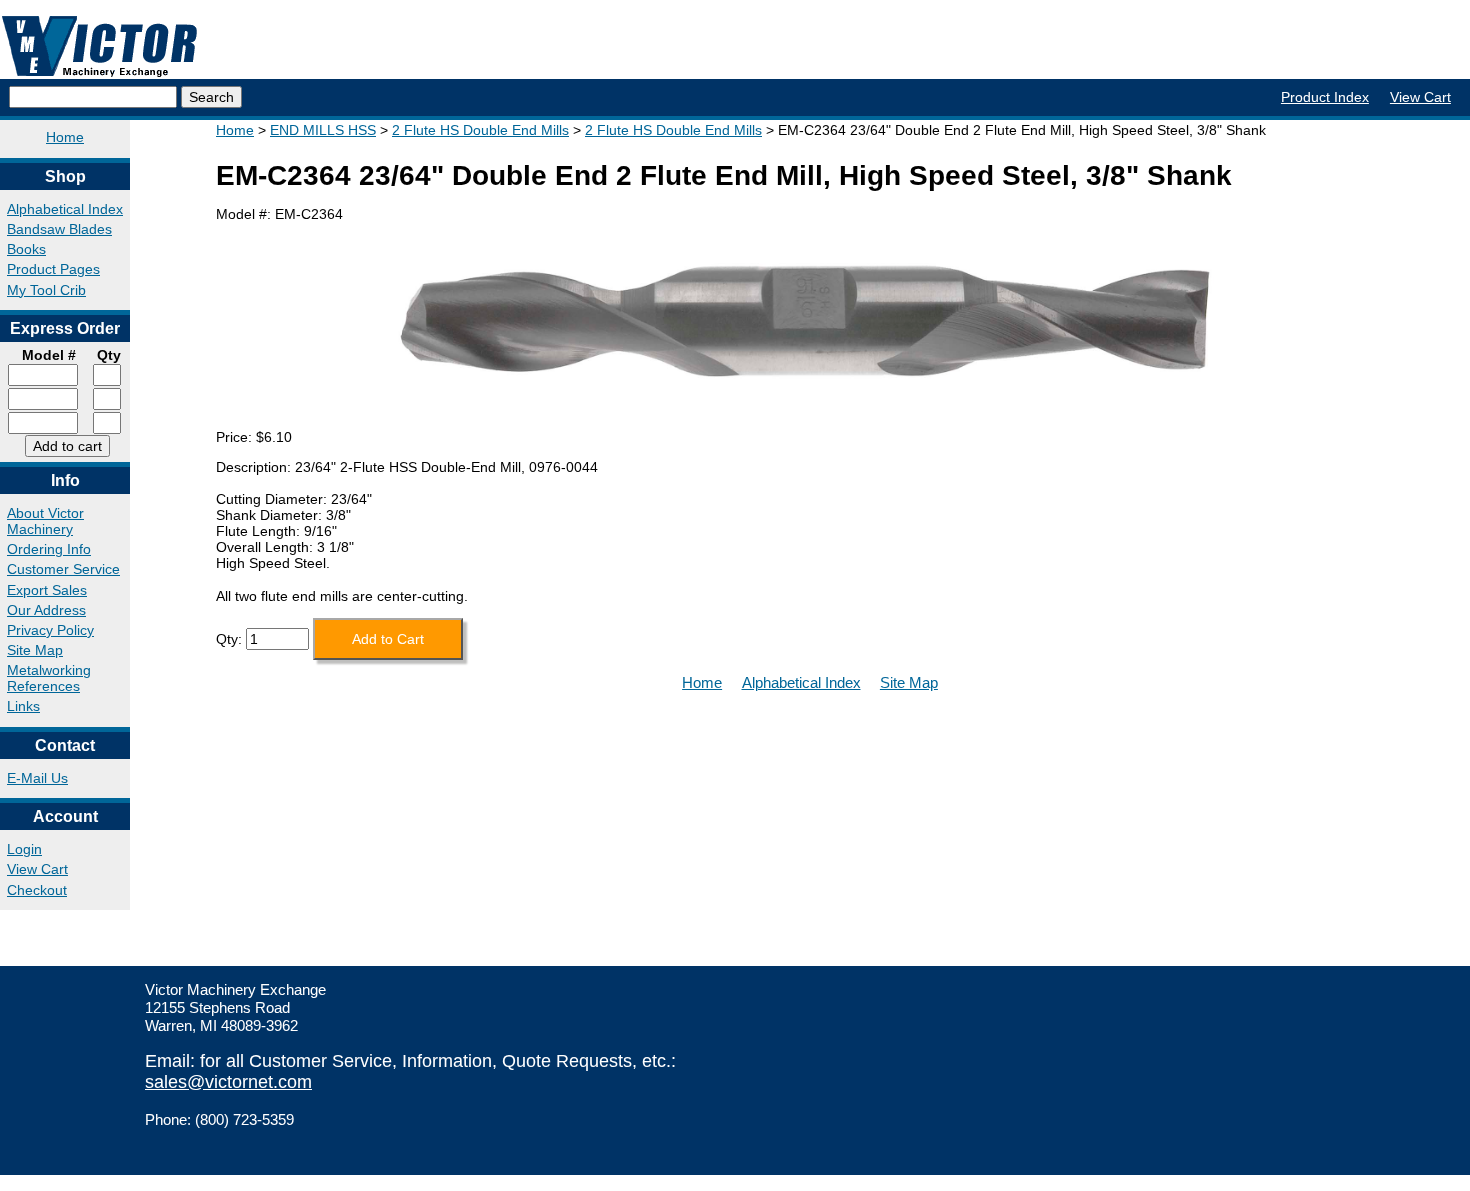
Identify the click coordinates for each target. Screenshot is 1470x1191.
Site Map (35, 650)
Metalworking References (49, 678)
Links (23, 706)
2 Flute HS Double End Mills (480, 130)
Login (24, 849)
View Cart (1420, 97)
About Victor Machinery (45, 521)
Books (26, 249)
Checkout (37, 890)
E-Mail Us (37, 778)
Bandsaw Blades (59, 229)
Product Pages (53, 269)
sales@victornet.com (228, 1082)
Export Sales (47, 590)
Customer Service (63, 569)
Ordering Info (49, 549)
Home (65, 137)
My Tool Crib (46, 290)
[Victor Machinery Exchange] (100, 46)
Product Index (1325, 97)
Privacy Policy (50, 630)
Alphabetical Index (65, 209)
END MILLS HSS (323, 130)
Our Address (46, 610)
